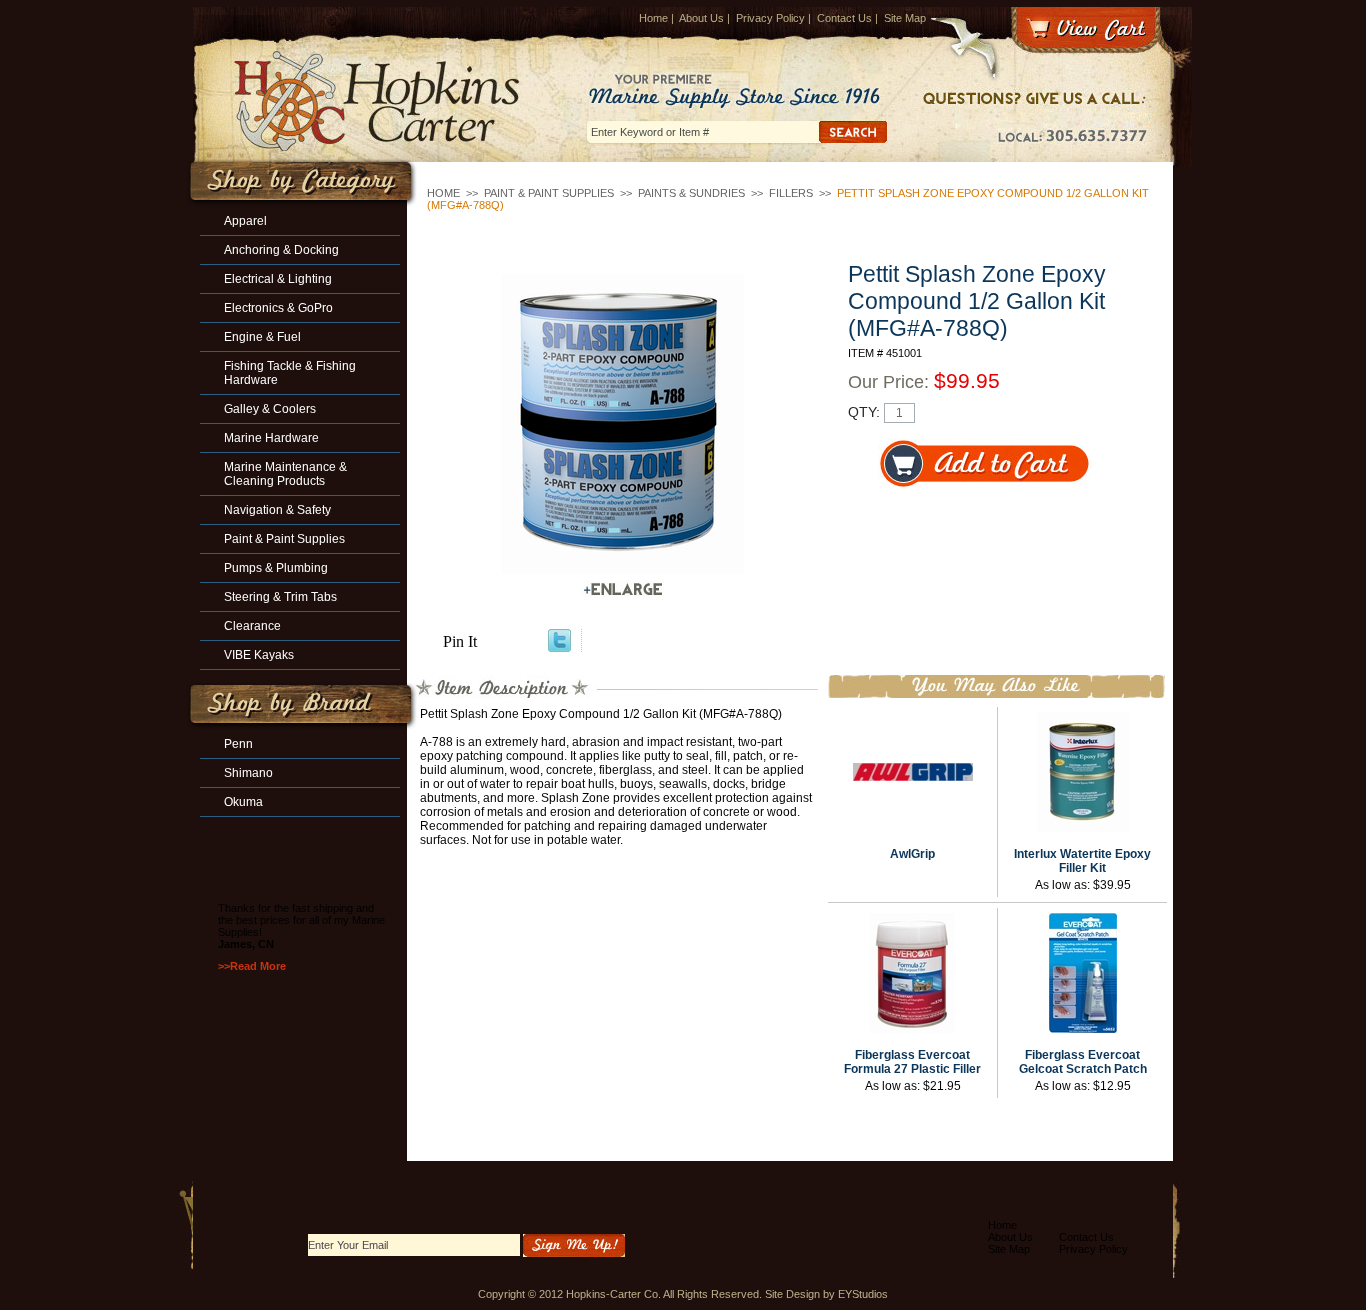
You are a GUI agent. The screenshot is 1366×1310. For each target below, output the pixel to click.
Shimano (248, 773)
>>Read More (252, 966)
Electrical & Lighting (278, 279)
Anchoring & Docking (281, 250)
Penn (238, 744)
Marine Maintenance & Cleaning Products (285, 474)
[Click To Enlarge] (623, 589)
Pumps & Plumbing (276, 568)
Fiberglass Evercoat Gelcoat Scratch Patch (1083, 1062)
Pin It (460, 641)
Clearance (252, 626)
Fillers (791, 193)
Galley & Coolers (270, 409)
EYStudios (863, 1294)
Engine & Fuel (262, 337)
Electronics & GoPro (278, 308)
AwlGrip (912, 854)
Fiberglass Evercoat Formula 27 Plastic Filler (912, 1062)
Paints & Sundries (691, 193)
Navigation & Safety (277, 510)
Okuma (243, 802)
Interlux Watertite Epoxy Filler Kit (1082, 861)
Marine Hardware (271, 438)
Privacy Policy (770, 18)
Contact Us (844, 18)
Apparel (245, 221)
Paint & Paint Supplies (549, 193)
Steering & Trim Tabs (280, 597)
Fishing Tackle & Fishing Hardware (290, 373)
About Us (701, 18)
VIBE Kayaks (259, 655)
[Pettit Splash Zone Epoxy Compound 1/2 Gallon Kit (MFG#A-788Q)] (622, 424)
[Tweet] (559, 646)
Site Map (905, 18)
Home (653, 18)
